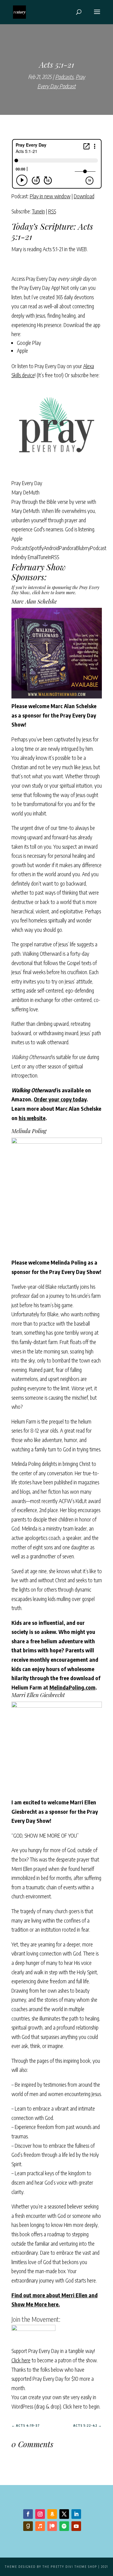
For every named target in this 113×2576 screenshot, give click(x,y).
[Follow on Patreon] (52, 2526)
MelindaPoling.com (72, 1687)
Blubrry (83, 548)
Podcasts (64, 77)
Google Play (29, 343)
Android (51, 548)
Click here (21, 2360)
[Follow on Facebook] (28, 2514)
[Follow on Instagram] (40, 2514)
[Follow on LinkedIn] (76, 2514)
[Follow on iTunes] (40, 2526)
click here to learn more (54, 593)
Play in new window (50, 196)
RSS (52, 211)
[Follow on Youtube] (76, 2526)
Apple (22, 350)
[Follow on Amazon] (52, 2514)
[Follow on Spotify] (64, 2526)
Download (84, 196)
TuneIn (38, 211)
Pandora (67, 548)
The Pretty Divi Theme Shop (70, 2567)
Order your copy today (60, 1099)
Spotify (37, 548)
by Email (30, 557)
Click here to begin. (82, 2406)
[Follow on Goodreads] (28, 2526)
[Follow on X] (64, 2514)
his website (32, 1118)
